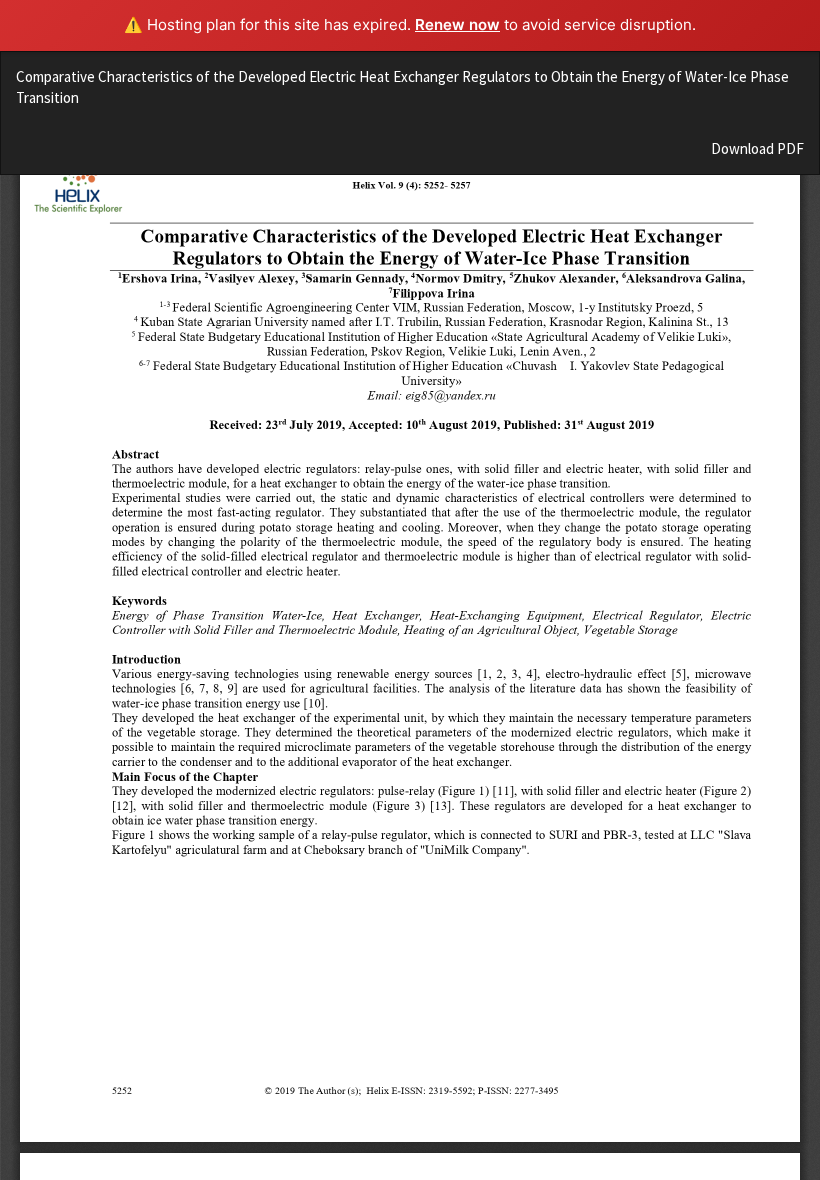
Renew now (457, 24)
